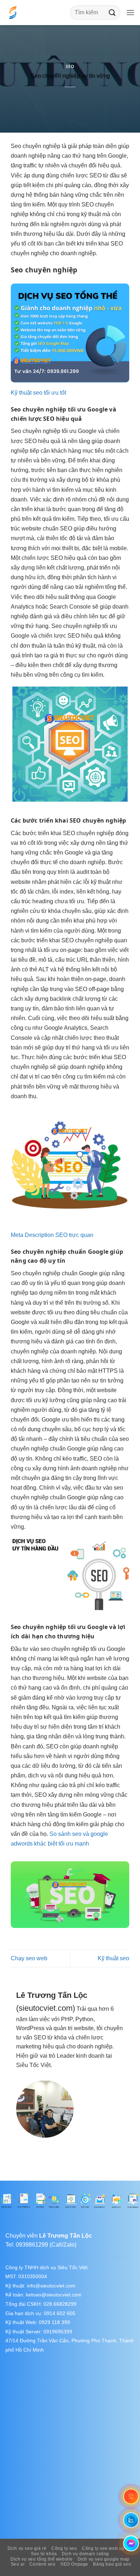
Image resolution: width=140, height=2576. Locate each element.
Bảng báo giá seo (112, 2564)
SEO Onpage (74, 2564)
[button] (130, 12)
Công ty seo (64, 2548)
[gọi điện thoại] (131, 2497)
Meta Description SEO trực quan (52, 1235)
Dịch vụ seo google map (104, 2559)
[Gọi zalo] (131, 2520)
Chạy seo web (29, 1958)
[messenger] (131, 2543)
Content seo (43, 2564)
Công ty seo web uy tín (106, 2548)
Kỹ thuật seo (113, 1958)
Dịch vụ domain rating (85, 2554)
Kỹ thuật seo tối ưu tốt (38, 393)
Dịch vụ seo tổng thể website (41, 2559)
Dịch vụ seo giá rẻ (27, 2548)
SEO (70, 66)
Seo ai (18, 2564)
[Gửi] (112, 12)
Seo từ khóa (44, 2554)
